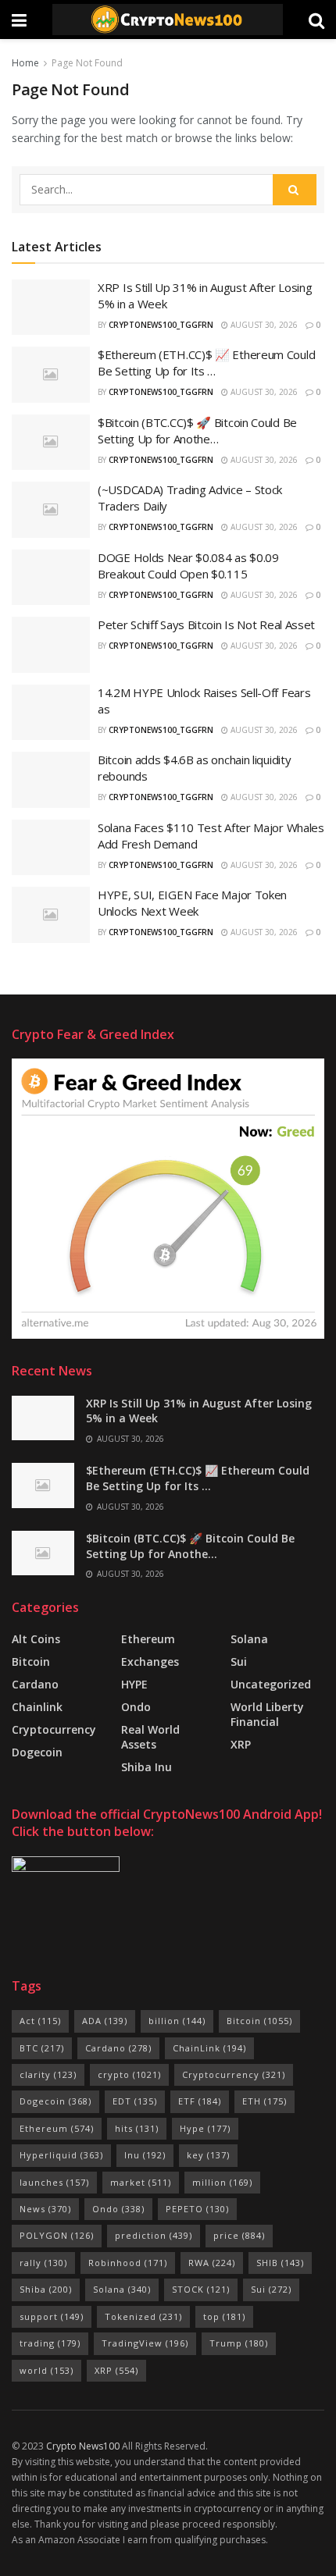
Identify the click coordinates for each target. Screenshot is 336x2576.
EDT (135, 2101)
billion (177, 2021)
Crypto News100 (83, 2446)
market (141, 2182)
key (208, 2155)
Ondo (136, 1707)
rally (43, 2263)
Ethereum (148, 1639)
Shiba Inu (147, 1767)
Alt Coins (36, 1639)
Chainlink (37, 1707)
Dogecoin (37, 1752)
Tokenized (143, 2316)
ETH (265, 2101)
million (222, 2182)
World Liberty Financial (267, 1714)
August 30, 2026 (263, 325)
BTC (42, 2048)
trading (50, 2343)
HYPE (134, 1684)
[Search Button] (295, 190)
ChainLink (209, 2048)
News (45, 2209)
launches (54, 2182)
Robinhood (128, 2263)
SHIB (280, 2263)
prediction (154, 2235)
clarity (48, 2074)
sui (239, 1662)
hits (137, 2128)
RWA (212, 2263)
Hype (205, 2128)
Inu (145, 2155)
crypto (129, 2074)
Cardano (35, 1684)
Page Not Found (87, 63)
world (46, 2370)
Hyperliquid (61, 2155)
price (239, 2235)
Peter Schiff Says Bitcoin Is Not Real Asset (206, 624)
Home (25, 63)
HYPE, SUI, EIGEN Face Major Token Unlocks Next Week (192, 903)
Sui (271, 2289)
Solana (249, 1639)
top (224, 2316)
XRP (241, 1744)
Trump (239, 2343)
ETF (200, 2101)
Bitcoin (31, 1662)
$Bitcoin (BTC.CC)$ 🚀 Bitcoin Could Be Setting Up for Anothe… (197, 431)
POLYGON (57, 2235)
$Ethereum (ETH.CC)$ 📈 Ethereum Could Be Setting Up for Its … (206, 363)
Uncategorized (271, 1684)
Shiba (46, 2289)
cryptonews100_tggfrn (161, 325)
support (52, 2316)
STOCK (201, 2289)
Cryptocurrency (54, 1729)
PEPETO (197, 2209)
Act (40, 2021)
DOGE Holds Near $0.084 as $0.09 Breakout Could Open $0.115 (188, 566)
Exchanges (150, 1662)
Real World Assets (150, 1737)
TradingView (145, 2343)
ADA (105, 2021)
